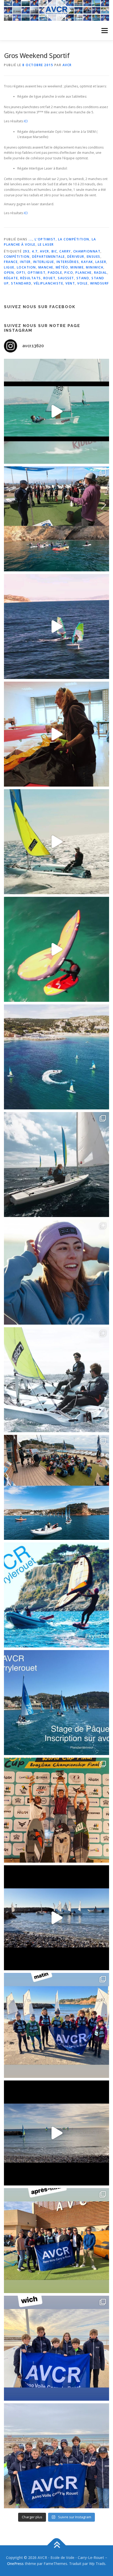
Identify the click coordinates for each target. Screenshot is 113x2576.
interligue (44, 262)
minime (77, 267)
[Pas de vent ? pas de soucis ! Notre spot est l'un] (56, 519)
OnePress (15, 2564)
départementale (48, 257)
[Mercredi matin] (56, 2025)
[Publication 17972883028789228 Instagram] (56, 1918)
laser (101, 262)
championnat (87, 251)
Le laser (46, 244)
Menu (104, 31)
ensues (94, 257)
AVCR (67, 65)
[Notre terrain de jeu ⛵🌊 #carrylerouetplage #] (56, 1057)
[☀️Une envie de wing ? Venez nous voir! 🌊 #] (56, 949)
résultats (31, 278)
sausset (66, 278)
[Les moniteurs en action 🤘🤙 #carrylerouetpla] (56, 626)
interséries (68, 262)
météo (62, 267)
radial (101, 273)
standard (21, 283)
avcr (45, 251)
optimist (37, 273)
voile (83, 283)
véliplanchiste (48, 283)
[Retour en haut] (57, 2545)
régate (11, 278)
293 (26, 251)
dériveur (76, 257)
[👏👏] (56, 1703)
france (11, 262)
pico (69, 273)
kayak (87, 262)
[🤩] (56, 2348)
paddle (55, 273)
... (30, 239)
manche (46, 267)
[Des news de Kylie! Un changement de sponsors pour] (56, 1272)
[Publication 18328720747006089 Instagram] (56, 2133)
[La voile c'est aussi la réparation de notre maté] (56, 734)
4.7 (35, 251)
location (26, 267)
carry (65, 251)
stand (83, 278)
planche (84, 273)
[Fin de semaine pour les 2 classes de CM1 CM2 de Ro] (56, 1487)
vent (70, 283)
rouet (50, 278)
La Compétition (74, 239)
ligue (9, 267)
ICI (26, 121)
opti (21, 273)
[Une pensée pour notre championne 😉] (56, 1595)
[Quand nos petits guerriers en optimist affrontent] (56, 411)
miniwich (95, 267)
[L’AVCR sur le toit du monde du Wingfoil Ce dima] (56, 1810)
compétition (17, 257)
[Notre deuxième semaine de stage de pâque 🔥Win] (56, 842)
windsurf (100, 283)
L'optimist (45, 239)
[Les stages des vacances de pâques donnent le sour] (56, 1165)
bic (54, 251)
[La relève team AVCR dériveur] (56, 2456)
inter (25, 262)
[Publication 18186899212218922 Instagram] (56, 2241)
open (9, 273)
